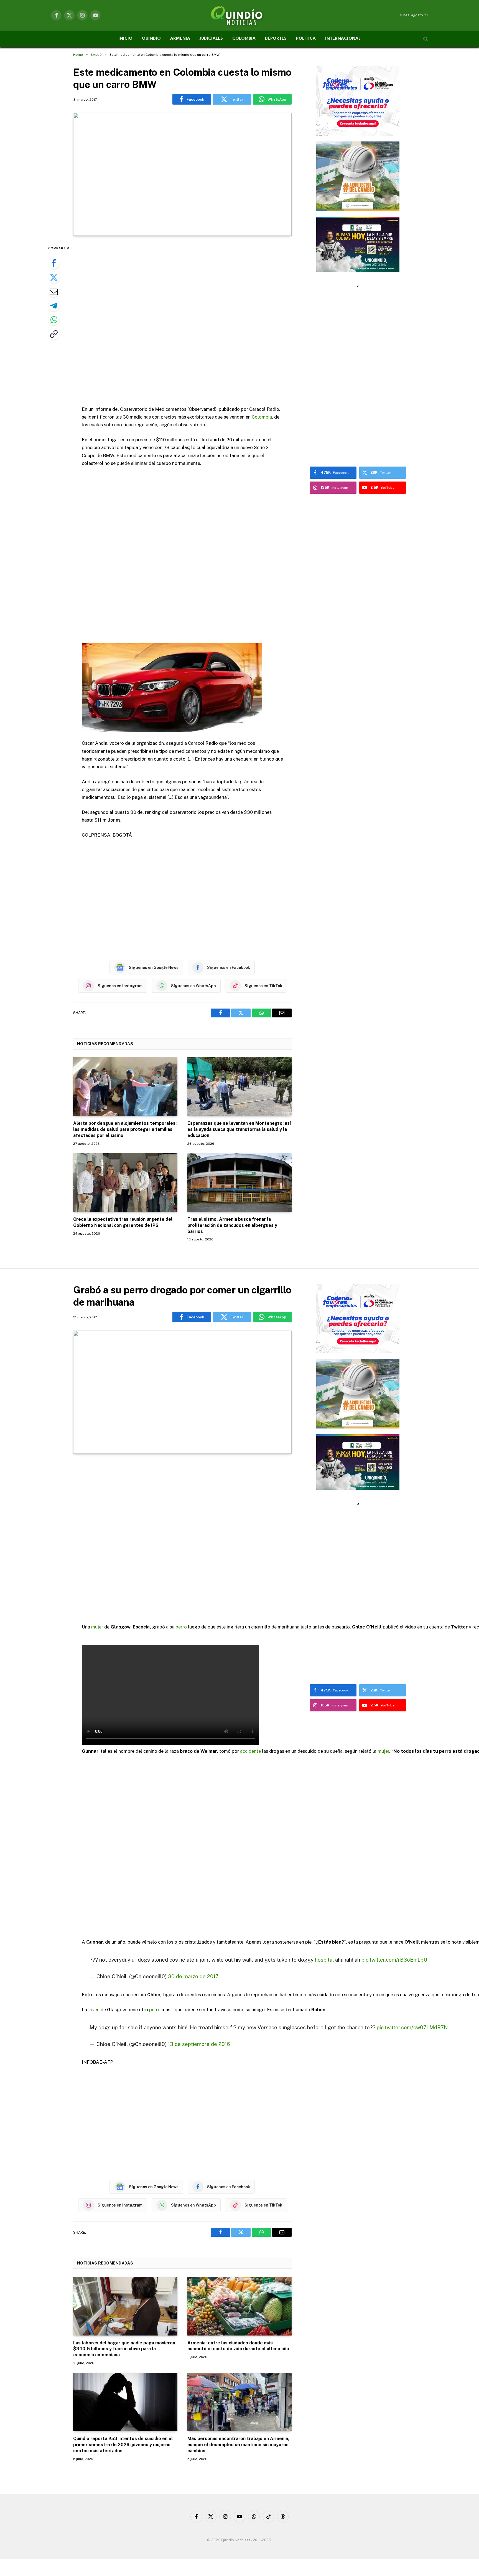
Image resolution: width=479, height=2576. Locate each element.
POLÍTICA (306, 39)
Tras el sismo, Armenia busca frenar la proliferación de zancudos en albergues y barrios (232, 1225)
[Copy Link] (54, 334)
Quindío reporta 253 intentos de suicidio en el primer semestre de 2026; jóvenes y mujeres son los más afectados (123, 2445)
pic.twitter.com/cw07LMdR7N (412, 2027)
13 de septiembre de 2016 (199, 2044)
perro (181, 1627)
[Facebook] (54, 263)
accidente (250, 1751)
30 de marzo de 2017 (193, 1976)
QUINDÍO (151, 39)
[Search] (425, 39)
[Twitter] (54, 277)
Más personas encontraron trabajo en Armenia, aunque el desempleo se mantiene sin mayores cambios (238, 2445)
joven (94, 2010)
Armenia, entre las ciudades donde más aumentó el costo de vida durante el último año (238, 2346)
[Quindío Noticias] (239, 15)
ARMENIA (180, 39)
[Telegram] (54, 306)
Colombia (262, 417)
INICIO (125, 39)
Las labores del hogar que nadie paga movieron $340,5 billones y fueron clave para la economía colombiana (124, 2349)
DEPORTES (276, 39)
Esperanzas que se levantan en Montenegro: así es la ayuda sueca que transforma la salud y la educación (239, 1129)
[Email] (54, 292)
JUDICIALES (211, 39)
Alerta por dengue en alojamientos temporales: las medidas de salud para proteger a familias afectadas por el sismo (125, 1129)
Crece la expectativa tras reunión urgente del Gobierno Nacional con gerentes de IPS (123, 1222)
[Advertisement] (182, 321)
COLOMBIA (244, 39)
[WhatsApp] (54, 320)
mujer (97, 1627)
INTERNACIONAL (343, 39)
